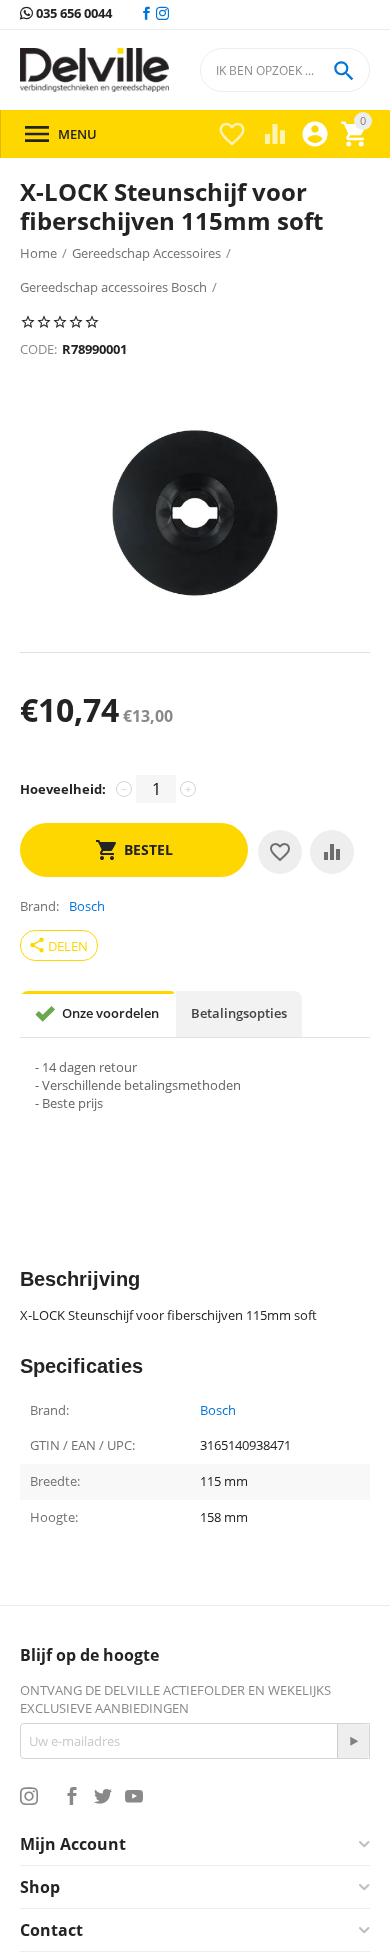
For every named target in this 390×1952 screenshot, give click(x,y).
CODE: (38, 349)
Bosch (218, 1411)
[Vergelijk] (332, 852)
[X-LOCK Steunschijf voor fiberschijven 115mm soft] (195, 513)
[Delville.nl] (94, 70)
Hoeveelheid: (63, 789)
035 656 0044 (72, 14)
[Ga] (353, 1741)
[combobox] (285, 70)
